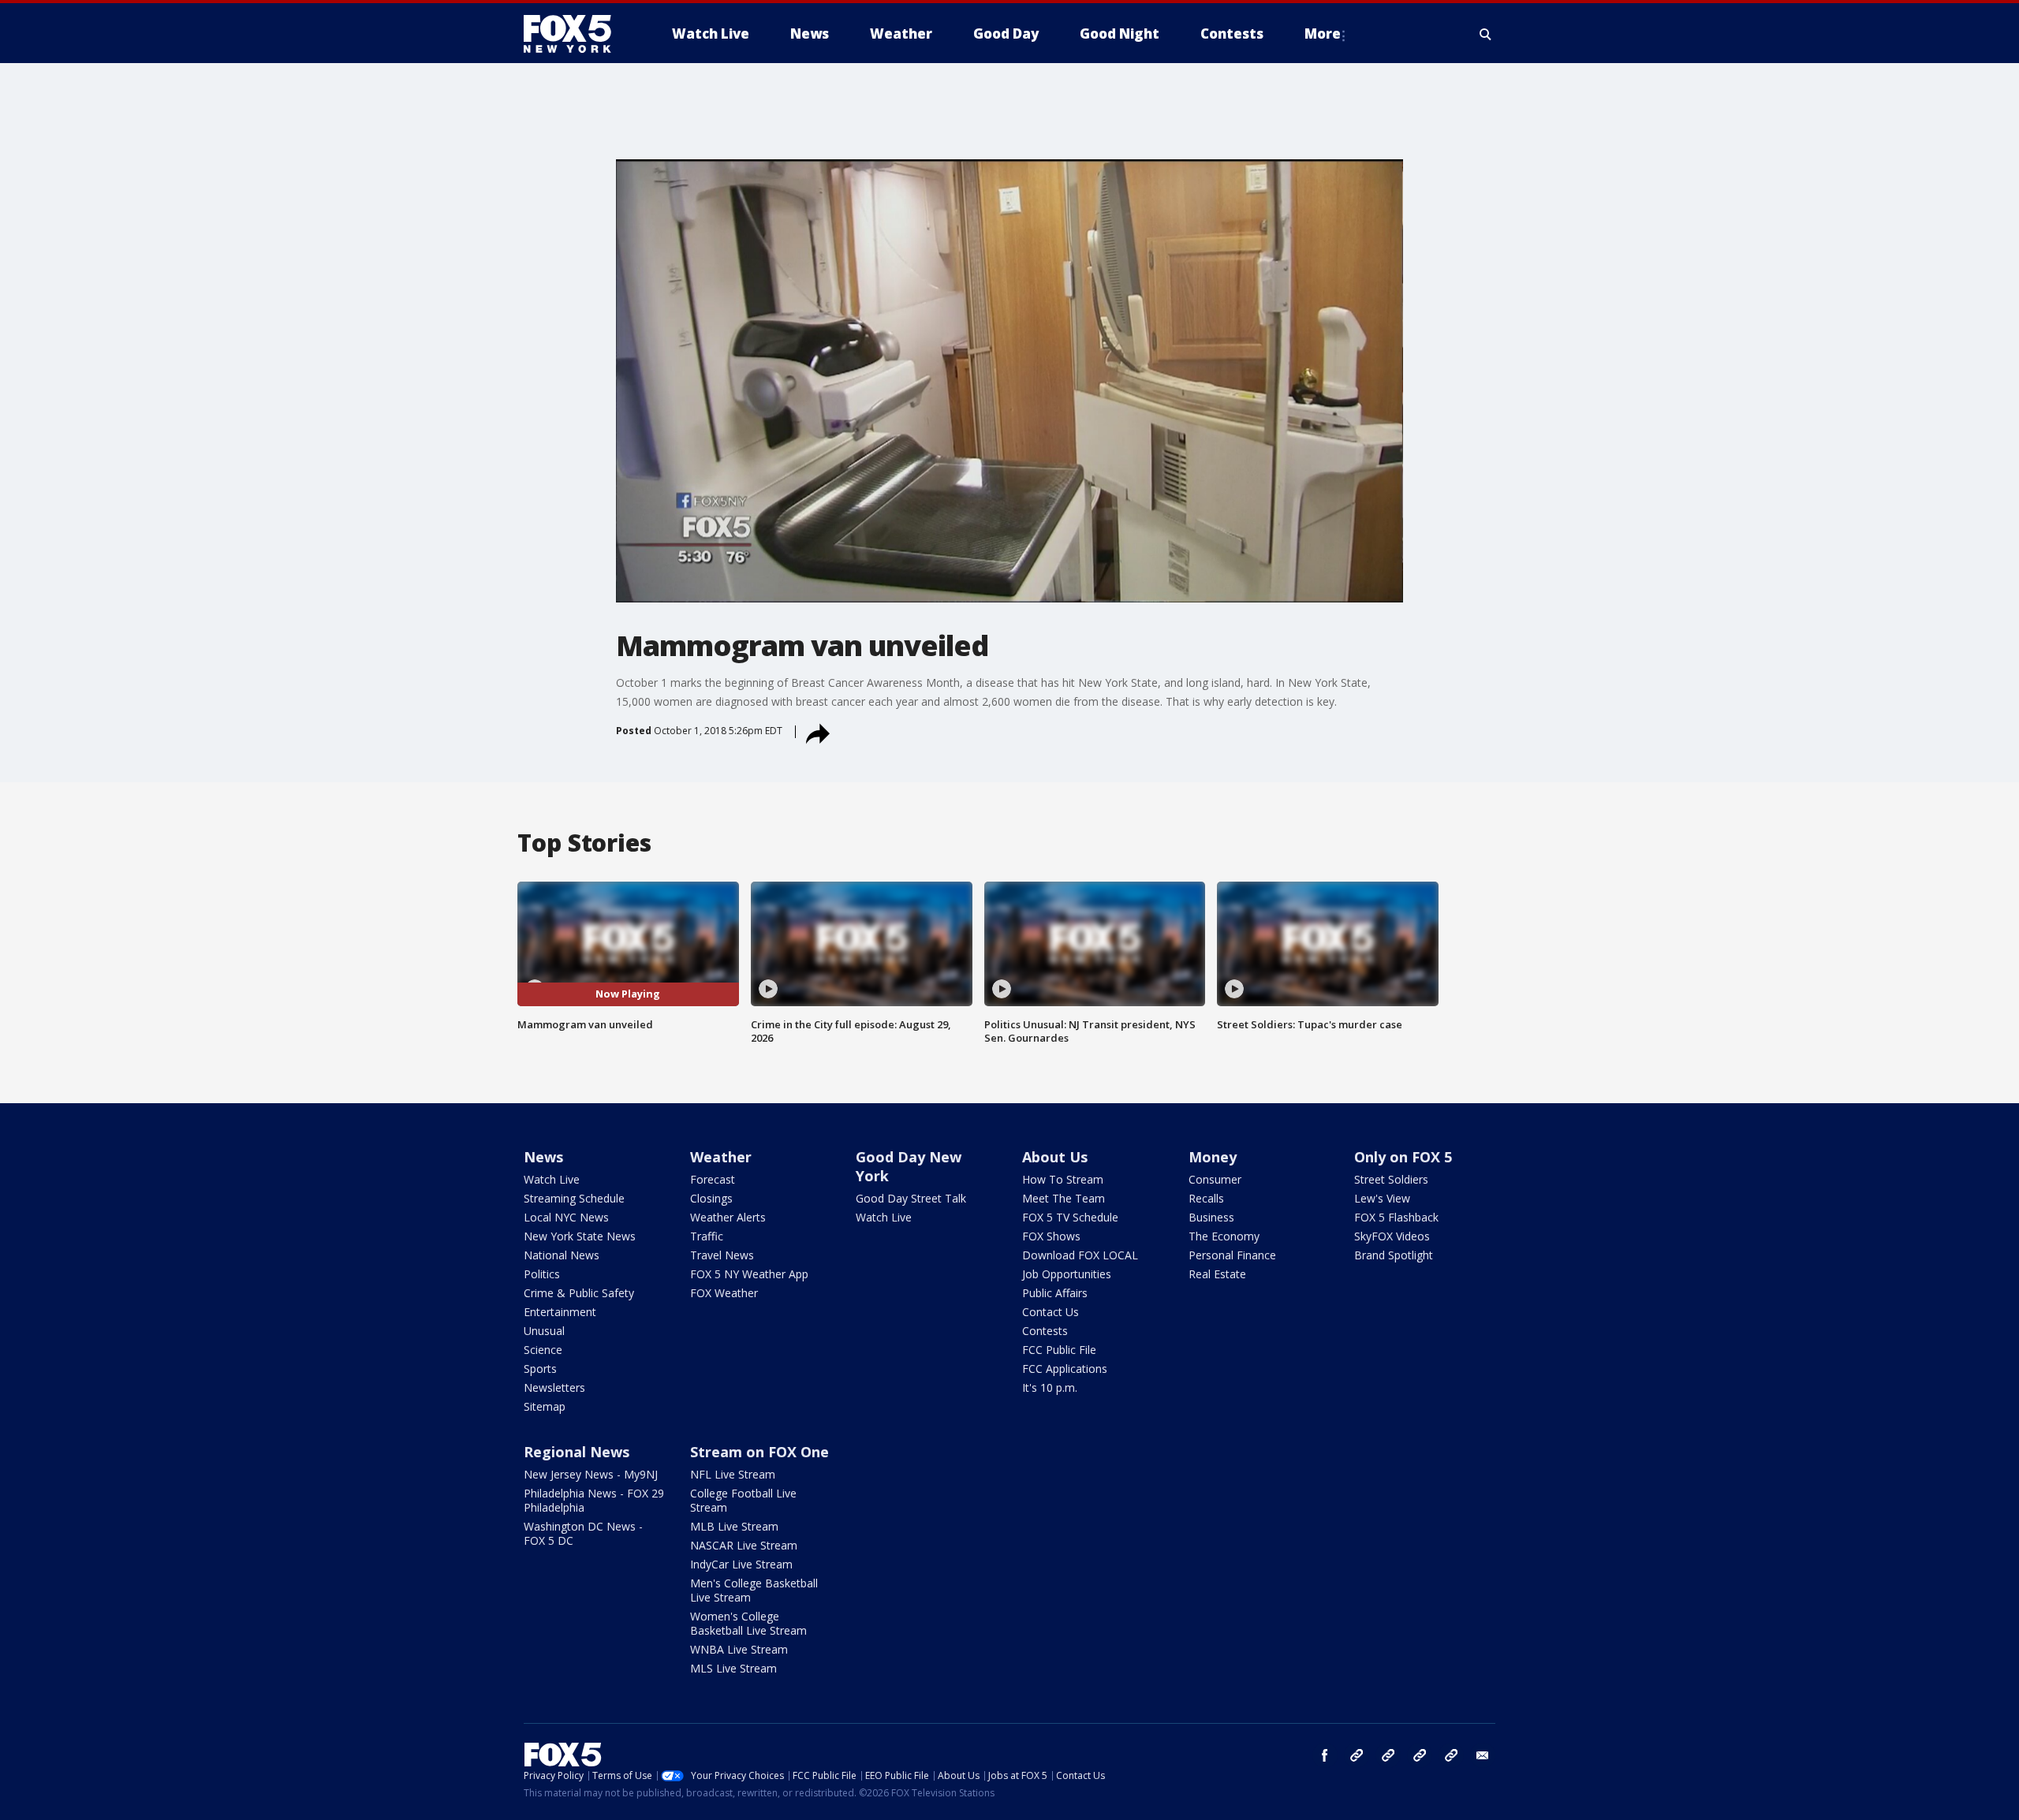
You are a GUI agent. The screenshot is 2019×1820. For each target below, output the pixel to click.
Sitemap (545, 1406)
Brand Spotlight (1394, 1255)
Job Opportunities (1067, 1274)
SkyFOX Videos (1392, 1236)
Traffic (707, 1236)
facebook (1325, 1755)
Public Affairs (1055, 1293)
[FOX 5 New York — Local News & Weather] (576, 34)
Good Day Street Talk (911, 1198)
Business (1211, 1217)
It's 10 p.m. (1050, 1387)
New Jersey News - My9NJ (591, 1474)
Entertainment (560, 1312)
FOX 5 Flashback (1396, 1217)
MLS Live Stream (733, 1668)
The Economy (1224, 1236)
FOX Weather (724, 1293)
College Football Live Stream (743, 1500)
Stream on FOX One (759, 1452)
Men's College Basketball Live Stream (754, 1590)
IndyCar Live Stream (741, 1564)
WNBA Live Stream (739, 1649)
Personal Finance (1232, 1255)
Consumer (1215, 1179)
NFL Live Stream (733, 1474)
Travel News (722, 1255)
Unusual (544, 1331)
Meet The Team (1064, 1198)
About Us (1055, 1157)
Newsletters (554, 1387)
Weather (721, 1157)
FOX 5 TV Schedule (1070, 1217)
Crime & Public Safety (579, 1293)
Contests (1045, 1331)
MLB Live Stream (734, 1526)
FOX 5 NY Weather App (749, 1274)
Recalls (1206, 1198)
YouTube (1420, 1755)
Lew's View (1382, 1198)
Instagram (1357, 1755)
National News (562, 1255)
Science (543, 1350)
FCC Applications (1065, 1369)
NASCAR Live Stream (744, 1545)
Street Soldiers (1391, 1179)
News (543, 1157)
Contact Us (1051, 1312)
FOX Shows (1051, 1236)
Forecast (713, 1179)
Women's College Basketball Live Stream (748, 1623)
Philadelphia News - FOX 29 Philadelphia (594, 1500)
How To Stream (1063, 1179)
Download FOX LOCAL (1080, 1255)
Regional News (577, 1452)
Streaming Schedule (574, 1198)
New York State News (580, 1236)
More (1323, 34)
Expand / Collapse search (1486, 34)
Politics (542, 1274)
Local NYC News (566, 1217)
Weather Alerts (728, 1217)
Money (1213, 1157)
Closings (711, 1198)
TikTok (1388, 1755)
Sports (540, 1369)
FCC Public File (1059, 1350)
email (1483, 1755)
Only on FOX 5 (1403, 1157)
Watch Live (552, 1179)
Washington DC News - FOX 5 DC (583, 1533)
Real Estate (1217, 1274)
